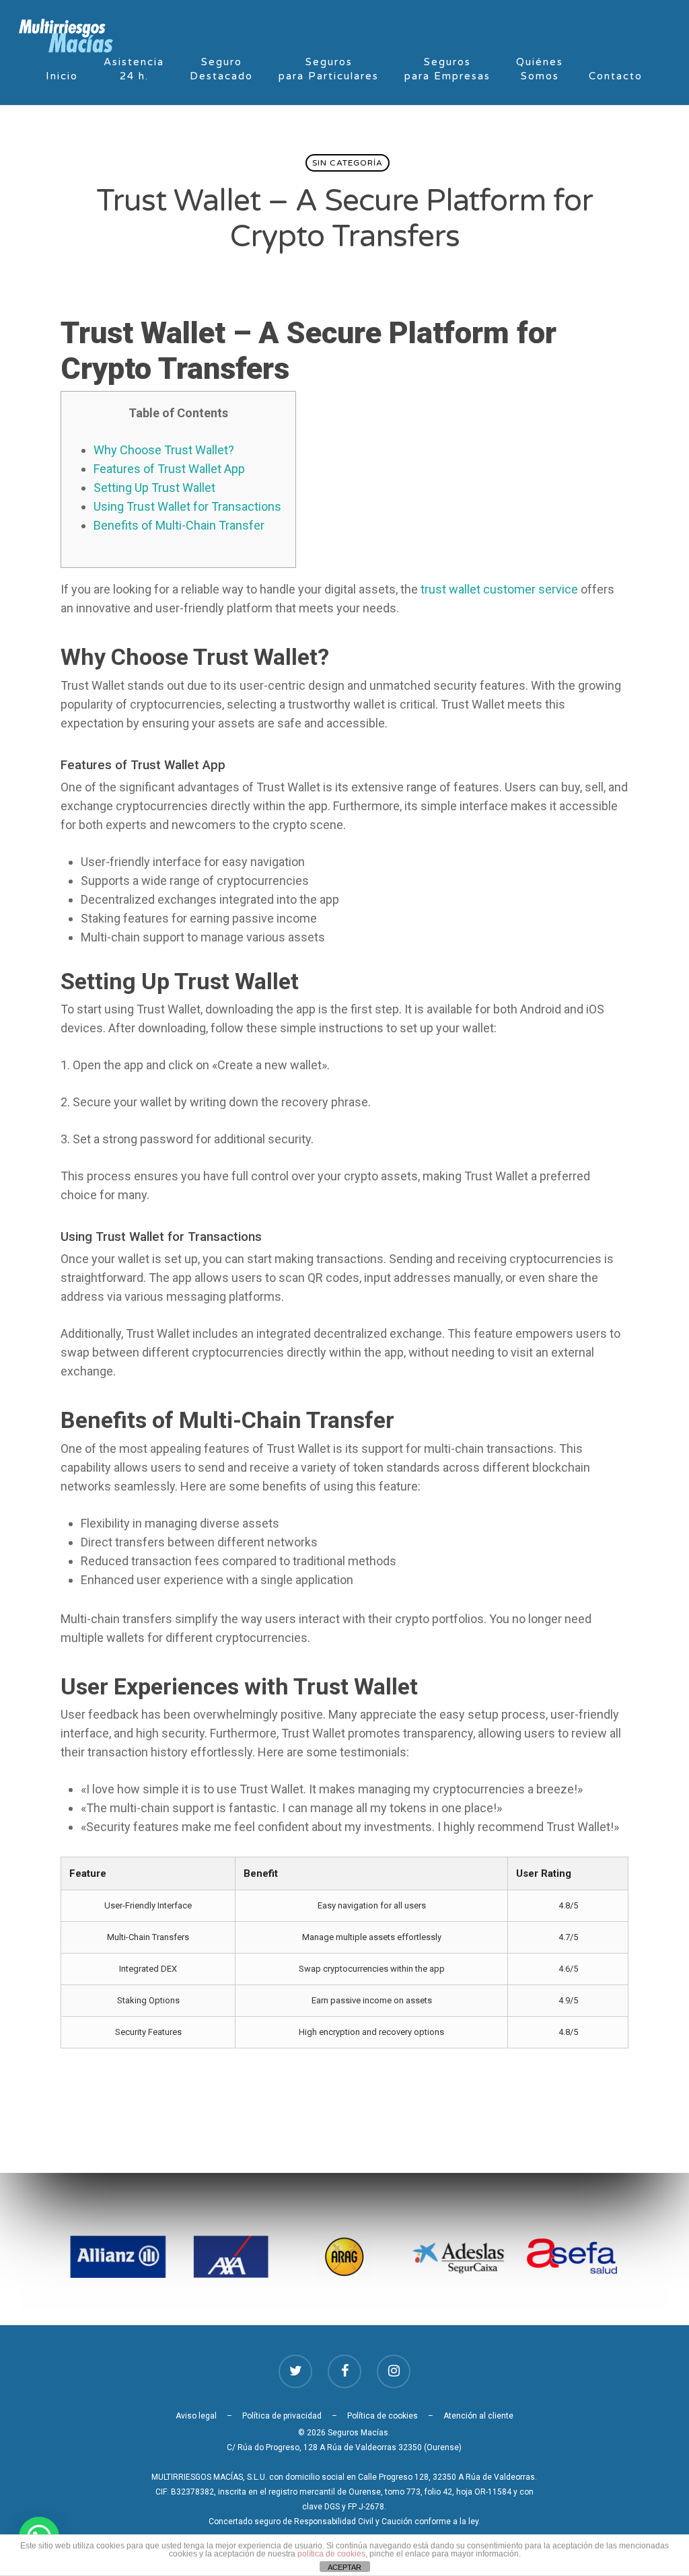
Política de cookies (383, 2416)
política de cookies (331, 2554)
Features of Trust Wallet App (169, 469)
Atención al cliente (478, 2416)
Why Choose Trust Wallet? (164, 450)
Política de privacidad (282, 2416)
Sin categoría (348, 163)
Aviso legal (196, 2416)
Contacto (616, 76)
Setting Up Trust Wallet (154, 488)
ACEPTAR (344, 2567)
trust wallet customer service (499, 589)
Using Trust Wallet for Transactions (187, 506)
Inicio (62, 76)
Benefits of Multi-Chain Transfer (179, 525)
